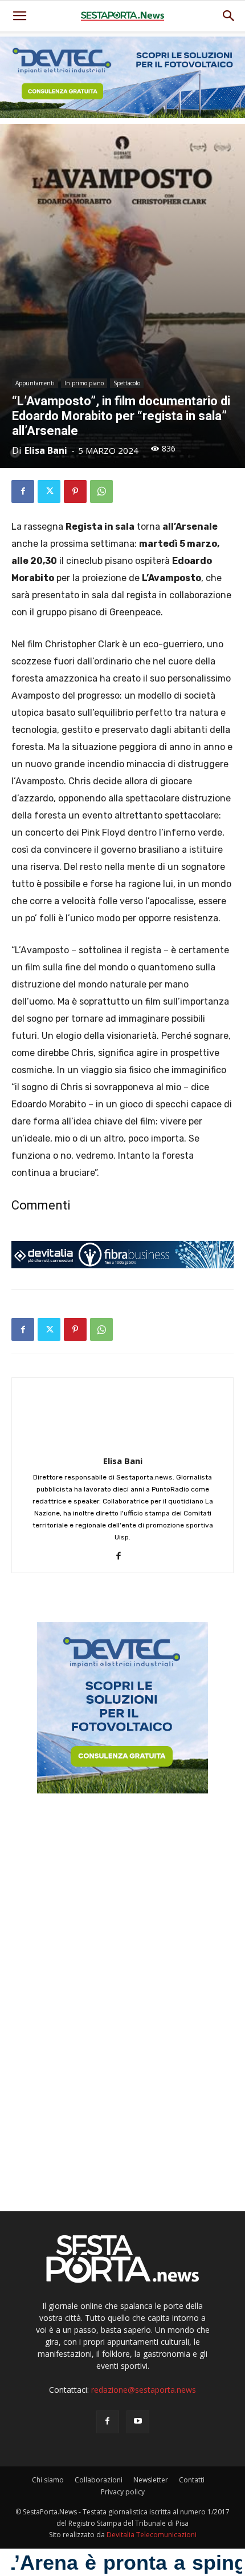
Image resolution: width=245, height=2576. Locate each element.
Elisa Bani (46, 450)
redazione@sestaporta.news (144, 2390)
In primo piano (84, 383)
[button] (229, 16)
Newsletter (151, 2480)
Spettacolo (127, 383)
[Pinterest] (75, 491)
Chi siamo (48, 2480)
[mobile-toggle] (19, 16)
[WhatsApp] (101, 491)
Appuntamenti (35, 383)
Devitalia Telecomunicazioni (152, 2535)
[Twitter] (49, 491)
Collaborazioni (99, 2480)
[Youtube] (138, 2422)
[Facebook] (23, 491)
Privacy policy (123, 2492)
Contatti (192, 2480)
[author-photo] (122, 1445)
